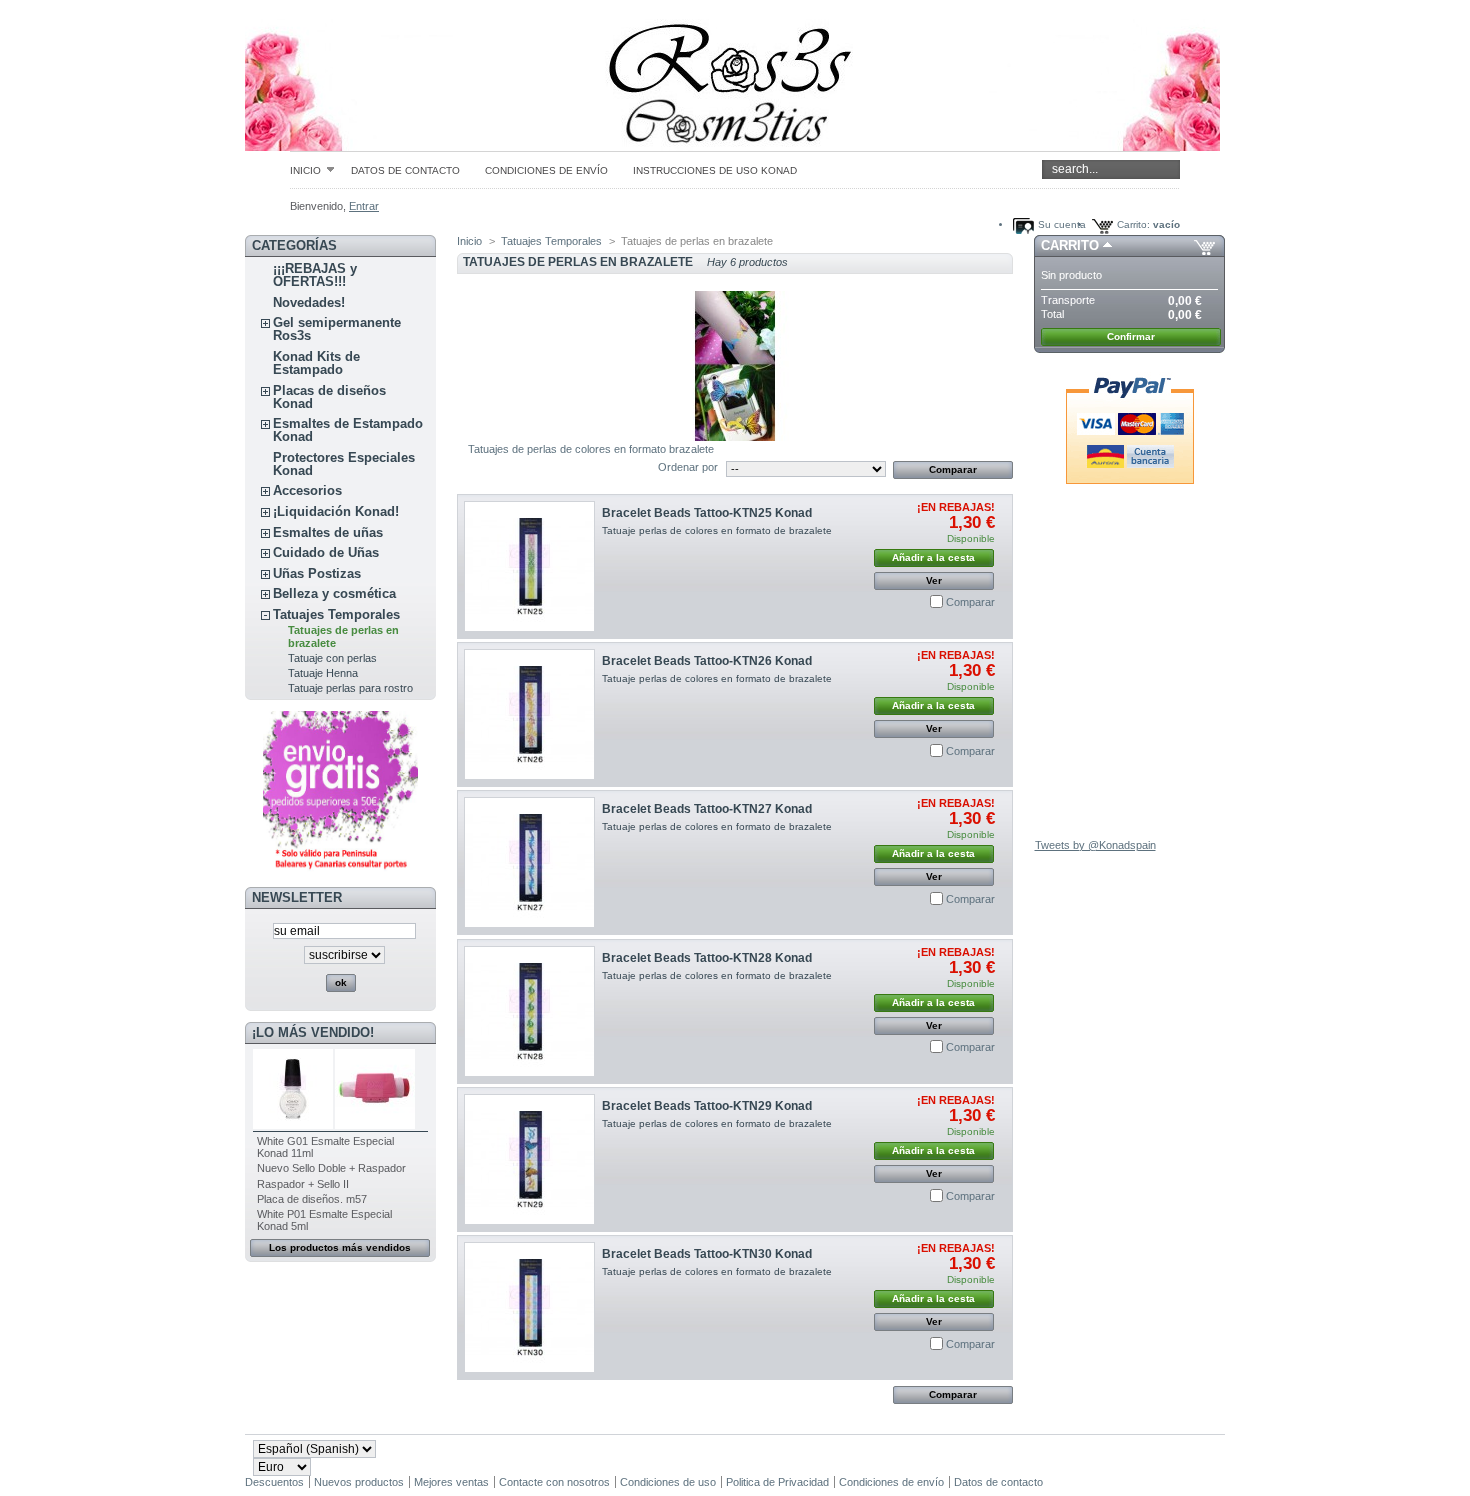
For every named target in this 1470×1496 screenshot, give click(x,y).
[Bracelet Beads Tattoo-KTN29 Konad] (529, 1159)
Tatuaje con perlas (332, 658)
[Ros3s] (377, 75)
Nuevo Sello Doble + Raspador (331, 1168)
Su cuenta (1062, 224)
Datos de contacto (405, 170)
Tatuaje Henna (323, 673)
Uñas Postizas (317, 573)
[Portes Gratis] (340, 870)
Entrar (364, 206)
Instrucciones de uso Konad (715, 170)
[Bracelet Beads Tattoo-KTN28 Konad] (529, 1011)
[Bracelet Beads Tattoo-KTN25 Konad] (529, 566)
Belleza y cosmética (334, 593)
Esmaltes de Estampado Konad (348, 430)
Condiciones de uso (668, 1482)
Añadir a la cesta (933, 557)
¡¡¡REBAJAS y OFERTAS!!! (315, 275)
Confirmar (1131, 336)
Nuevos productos (359, 1482)
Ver (934, 580)
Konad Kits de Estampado (316, 363)
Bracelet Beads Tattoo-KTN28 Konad (707, 958)
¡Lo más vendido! (313, 1032)
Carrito (1070, 245)
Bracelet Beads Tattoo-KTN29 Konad (707, 1106)
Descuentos (274, 1482)
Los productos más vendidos (340, 1247)
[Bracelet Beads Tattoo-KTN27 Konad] (529, 862)
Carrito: (1133, 224)
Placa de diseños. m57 (312, 1199)
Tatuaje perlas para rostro (350, 688)
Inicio (305, 170)
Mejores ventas (451, 1482)
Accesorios (307, 490)
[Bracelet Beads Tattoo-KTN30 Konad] (529, 1307)
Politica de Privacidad (777, 1482)
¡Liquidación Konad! (336, 511)
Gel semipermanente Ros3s (337, 329)
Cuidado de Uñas (326, 552)
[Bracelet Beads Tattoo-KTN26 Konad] (529, 714)
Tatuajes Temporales (336, 614)
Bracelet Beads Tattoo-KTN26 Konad (707, 661)
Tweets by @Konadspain (1095, 845)
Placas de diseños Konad (329, 397)
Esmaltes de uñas (328, 532)
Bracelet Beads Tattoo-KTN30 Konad (707, 1254)
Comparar (970, 602)
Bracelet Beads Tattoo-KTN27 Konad (707, 809)
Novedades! (309, 302)
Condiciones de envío (546, 170)
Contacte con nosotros (554, 1482)
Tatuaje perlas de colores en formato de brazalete (717, 530)
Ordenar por (688, 467)
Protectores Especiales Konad (344, 464)
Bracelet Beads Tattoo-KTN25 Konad (707, 513)
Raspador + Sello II (303, 1184)
